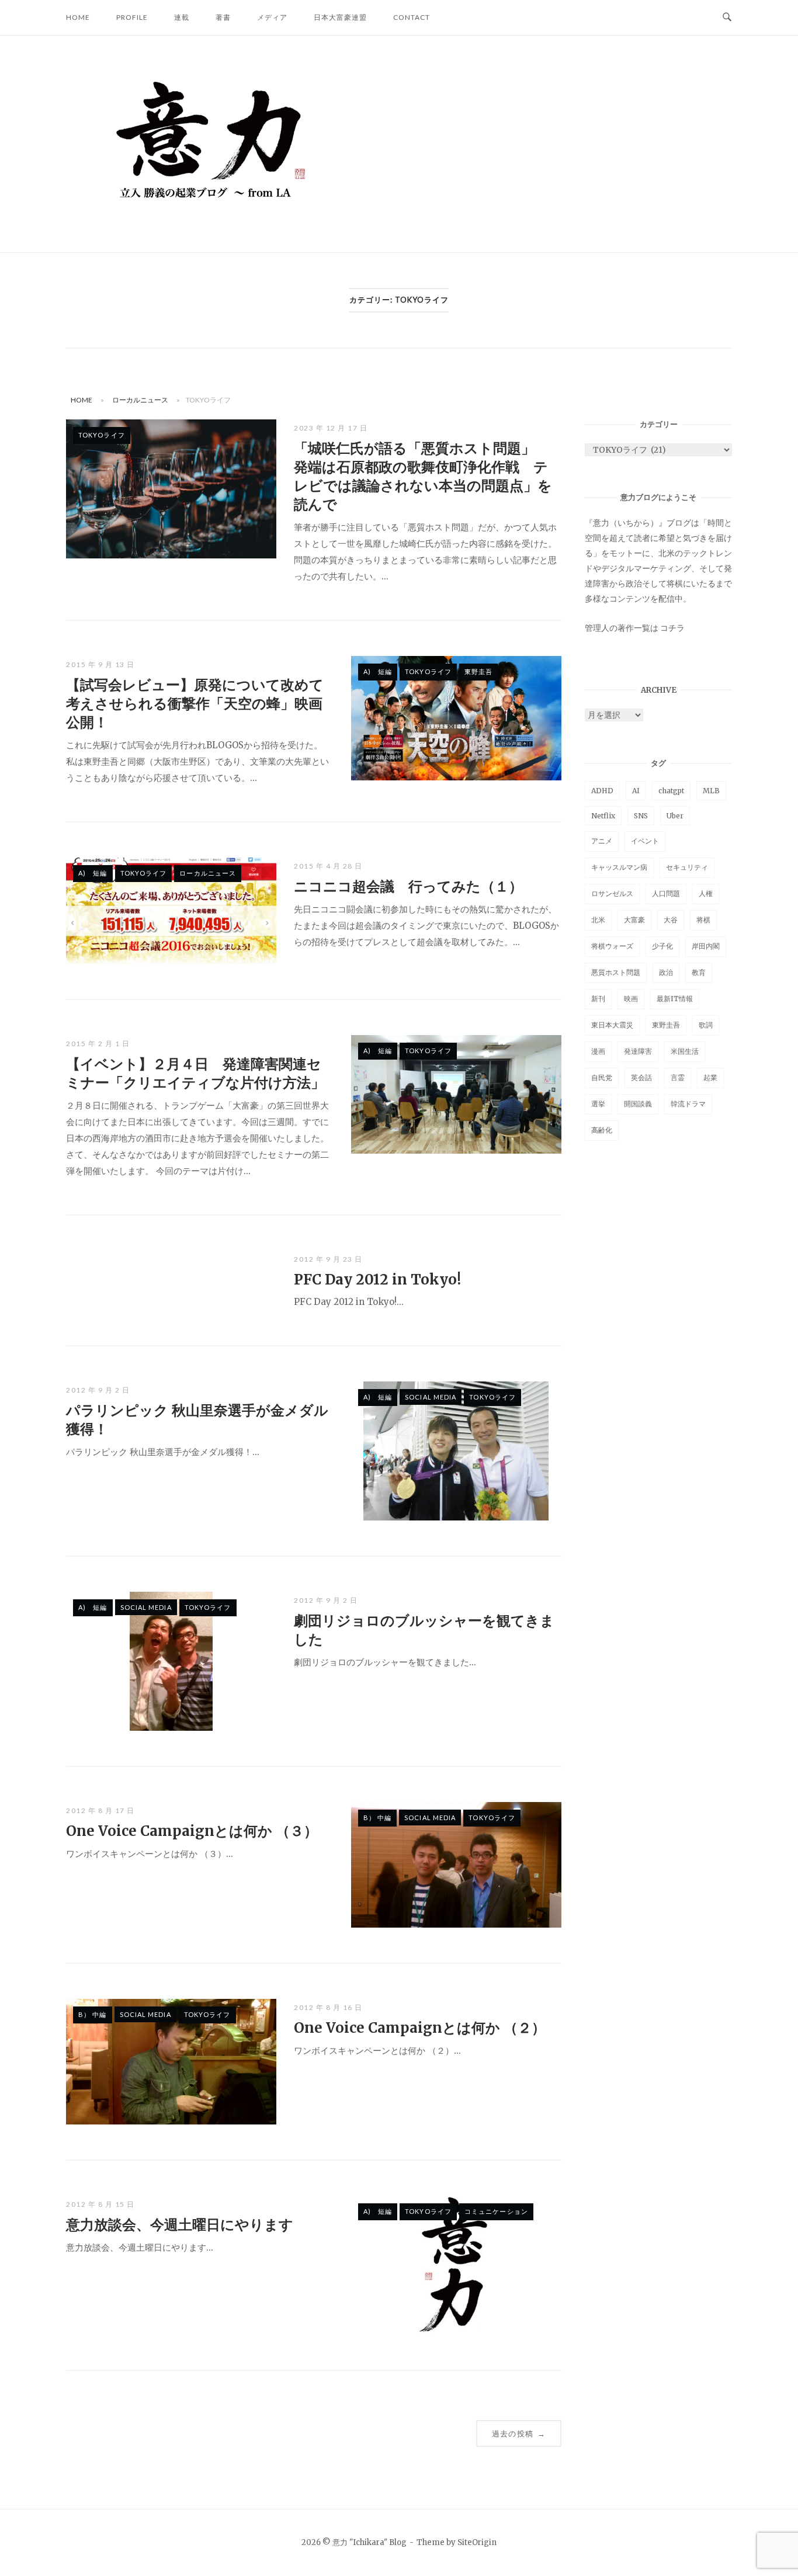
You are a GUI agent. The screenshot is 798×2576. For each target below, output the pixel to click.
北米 (598, 920)
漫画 (598, 1051)
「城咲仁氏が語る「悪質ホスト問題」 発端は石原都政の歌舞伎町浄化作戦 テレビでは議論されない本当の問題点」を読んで (423, 476)
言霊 (678, 1077)
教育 (699, 972)
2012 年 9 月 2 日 (98, 1390)
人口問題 (666, 893)
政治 (666, 972)
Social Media (431, 1397)
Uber (675, 816)
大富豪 (634, 920)
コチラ (672, 628)
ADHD (602, 791)
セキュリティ (687, 867)
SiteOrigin (477, 2542)
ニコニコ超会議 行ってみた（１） (408, 886)
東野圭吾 (478, 671)
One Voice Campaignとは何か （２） (420, 2028)
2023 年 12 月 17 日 (331, 428)
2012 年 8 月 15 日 (100, 2204)
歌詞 (706, 1025)
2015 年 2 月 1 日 (98, 1044)
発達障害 (638, 1051)
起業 (710, 1077)
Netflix (603, 816)
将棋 (703, 920)
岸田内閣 (706, 946)
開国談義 (638, 1104)
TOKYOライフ (102, 435)
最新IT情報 (675, 999)
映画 (631, 999)
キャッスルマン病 (619, 867)
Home (78, 17)
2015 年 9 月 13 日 (100, 664)
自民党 (602, 1077)
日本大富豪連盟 (340, 17)
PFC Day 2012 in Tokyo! (377, 1280)
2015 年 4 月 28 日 (328, 866)
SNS (641, 816)
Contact (412, 17)
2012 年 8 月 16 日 (328, 2007)
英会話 (641, 1077)
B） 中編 (378, 1818)
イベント (645, 841)
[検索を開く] (727, 18)
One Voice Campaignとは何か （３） (192, 1831)
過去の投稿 (519, 2433)
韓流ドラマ (688, 1104)
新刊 (598, 999)
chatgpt (671, 791)
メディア (272, 17)
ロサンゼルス (612, 893)
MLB (711, 791)
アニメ (602, 841)
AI (636, 791)
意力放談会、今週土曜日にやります (180, 2225)
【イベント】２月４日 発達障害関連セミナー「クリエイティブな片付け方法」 (195, 1073)
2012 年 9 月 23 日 (328, 1259)
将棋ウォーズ (612, 946)
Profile (132, 17)
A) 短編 (378, 671)
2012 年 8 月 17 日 (100, 1811)
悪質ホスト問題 (616, 972)
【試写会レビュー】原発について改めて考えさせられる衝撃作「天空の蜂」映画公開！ (195, 704)
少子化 (662, 946)
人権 (706, 893)
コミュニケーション (496, 2211)
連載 (182, 17)
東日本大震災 (612, 1025)
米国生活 (685, 1051)
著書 (223, 17)
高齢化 (602, 1130)
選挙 (598, 1104)
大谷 (671, 920)
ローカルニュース (140, 400)
